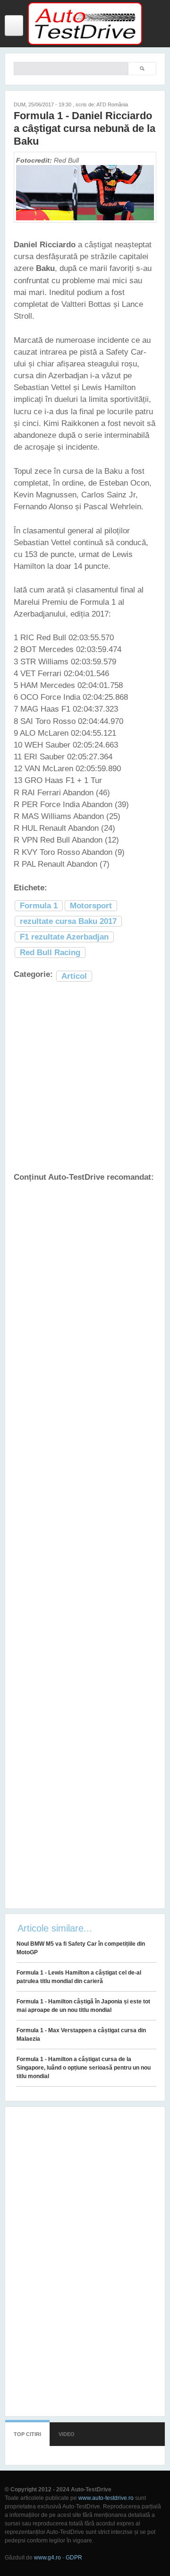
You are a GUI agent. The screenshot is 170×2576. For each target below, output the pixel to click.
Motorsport (91, 906)
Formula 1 (39, 906)
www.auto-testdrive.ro (106, 2498)
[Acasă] (85, 43)
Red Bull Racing (50, 953)
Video (67, 2434)
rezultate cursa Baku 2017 (68, 921)
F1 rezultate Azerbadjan (64, 937)
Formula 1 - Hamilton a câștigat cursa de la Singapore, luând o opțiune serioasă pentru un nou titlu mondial (84, 2068)
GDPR (74, 2558)
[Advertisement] (85, 1078)
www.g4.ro (47, 2558)
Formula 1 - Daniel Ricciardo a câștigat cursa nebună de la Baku (85, 128)
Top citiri (27, 2434)
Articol (74, 976)
